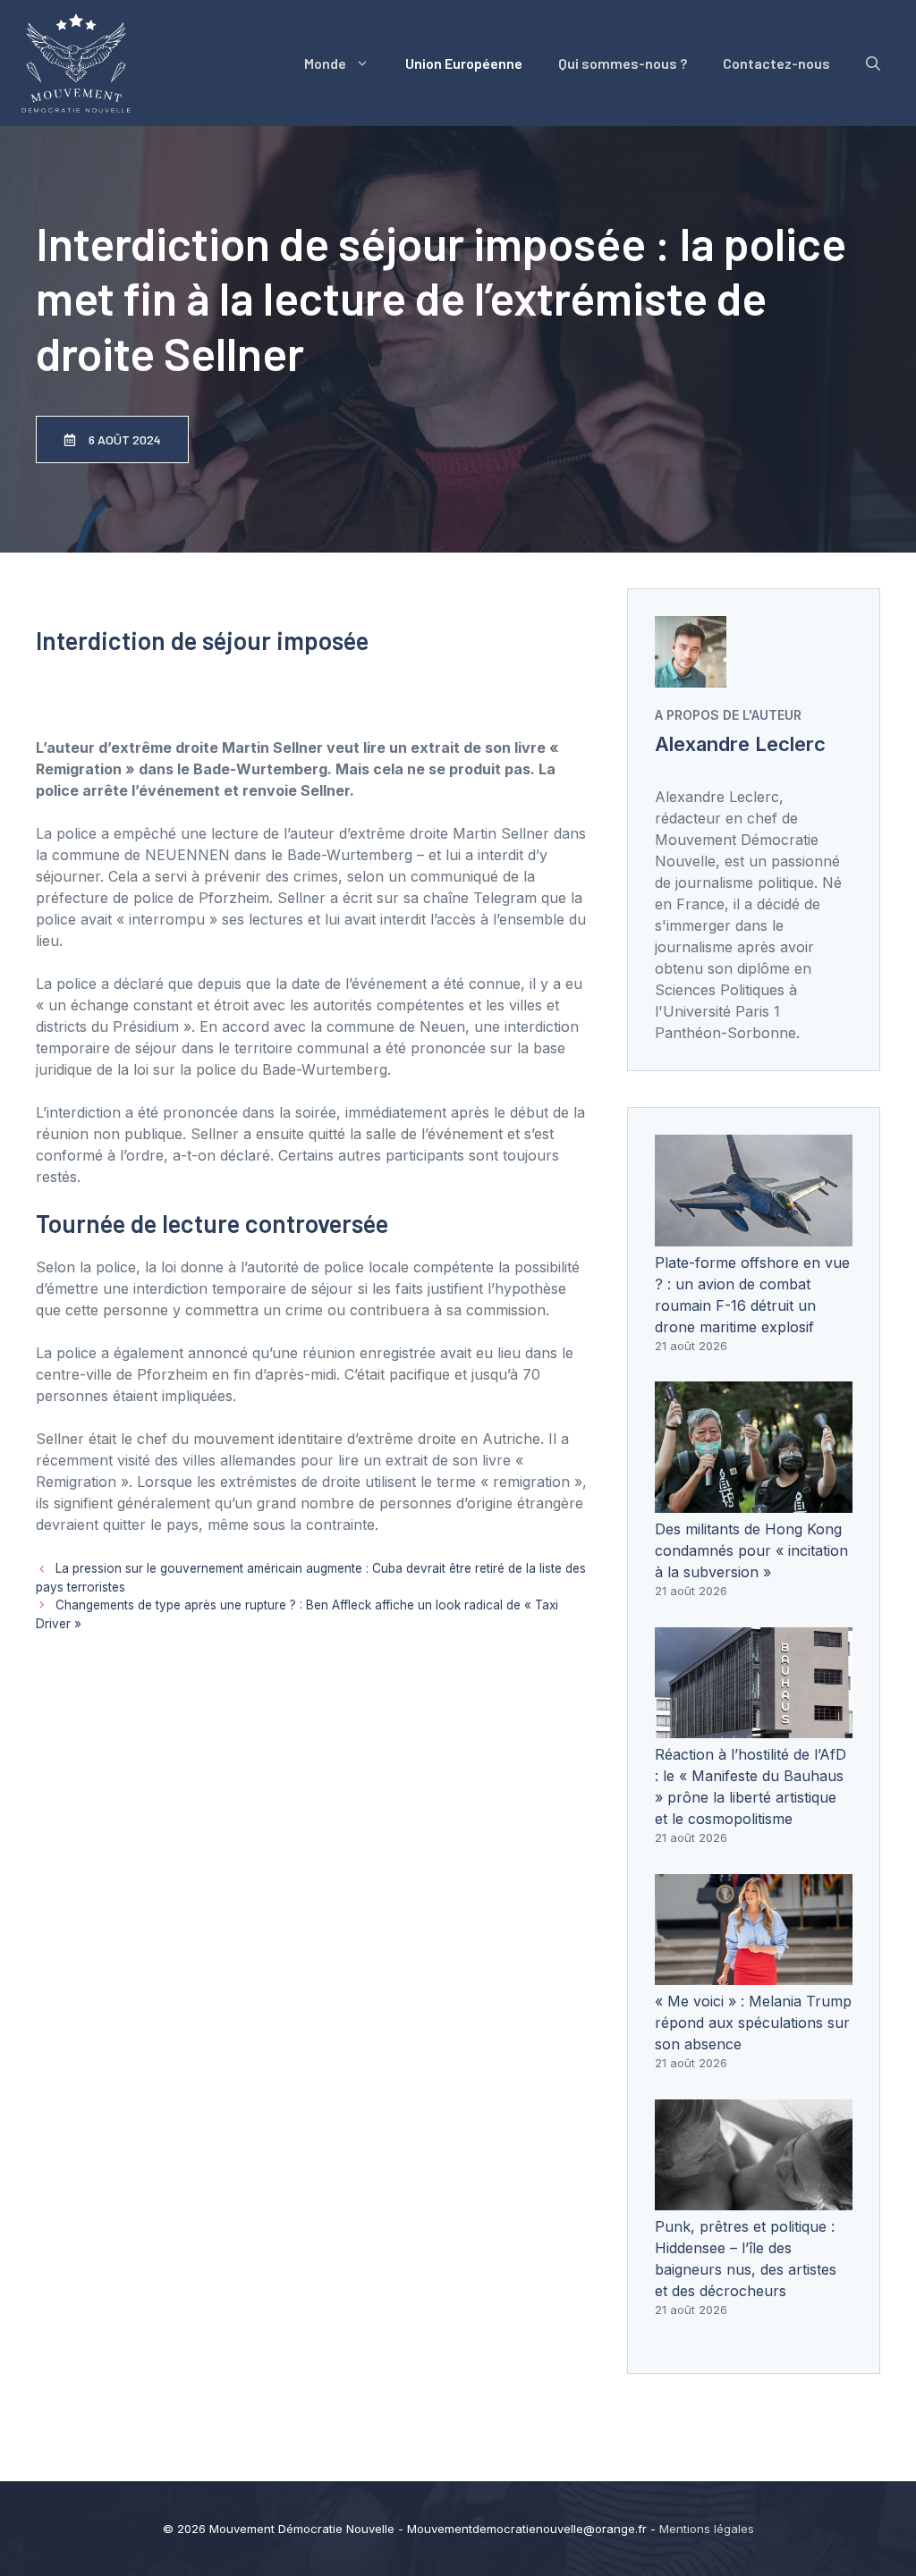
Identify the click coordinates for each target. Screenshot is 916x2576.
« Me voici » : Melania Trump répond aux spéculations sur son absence (753, 2023)
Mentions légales (707, 2529)
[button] (873, 63)
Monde (325, 63)
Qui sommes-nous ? (623, 63)
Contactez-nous (776, 63)
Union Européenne (464, 63)
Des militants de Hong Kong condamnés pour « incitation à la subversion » (751, 1550)
